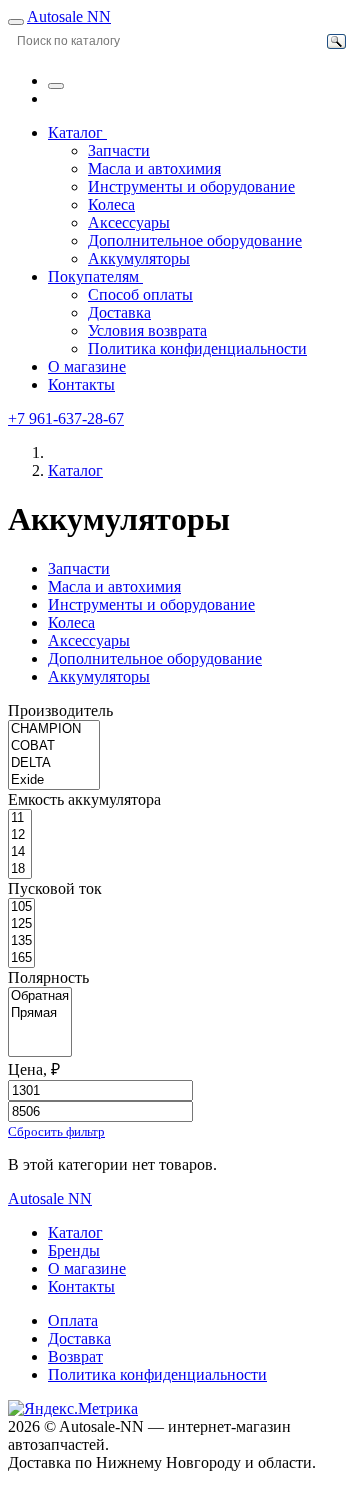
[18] (20, 869)
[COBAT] (54, 746)
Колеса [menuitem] (111, 204)
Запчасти (79, 568)
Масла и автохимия (114, 586)
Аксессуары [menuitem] (129, 222)
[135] (21, 941)
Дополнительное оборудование (155, 658)
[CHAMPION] (54, 729)
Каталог (77, 132)
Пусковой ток (55, 888)
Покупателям (95, 276)
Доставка (79, 1338)
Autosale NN (69, 16)
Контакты (81, 384)
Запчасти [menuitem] (119, 150)
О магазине (87, 366)
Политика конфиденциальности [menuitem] (197, 348)
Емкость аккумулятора (84, 799)
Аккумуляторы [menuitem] (139, 258)
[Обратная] (40, 996)
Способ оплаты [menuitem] (140, 294)
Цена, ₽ (34, 1069)
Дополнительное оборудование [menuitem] (195, 240)
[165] (21, 958)
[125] (21, 924)
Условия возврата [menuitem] (147, 330)
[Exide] (54, 780)
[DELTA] (54, 763)
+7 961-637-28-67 (66, 418)
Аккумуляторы (99, 676)
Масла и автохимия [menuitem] (154, 168)
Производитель (60, 710)
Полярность (48, 977)
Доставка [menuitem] (119, 312)
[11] (20, 818)
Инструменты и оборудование (151, 604)
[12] (20, 835)
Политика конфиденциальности (157, 1374)
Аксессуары (89, 640)
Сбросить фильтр (56, 1131)
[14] (20, 852)
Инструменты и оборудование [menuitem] (191, 186)
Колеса (71, 622)
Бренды (74, 1250)
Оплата (73, 1320)
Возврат (75, 1356)
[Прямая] (40, 1013)
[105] (21, 907)
